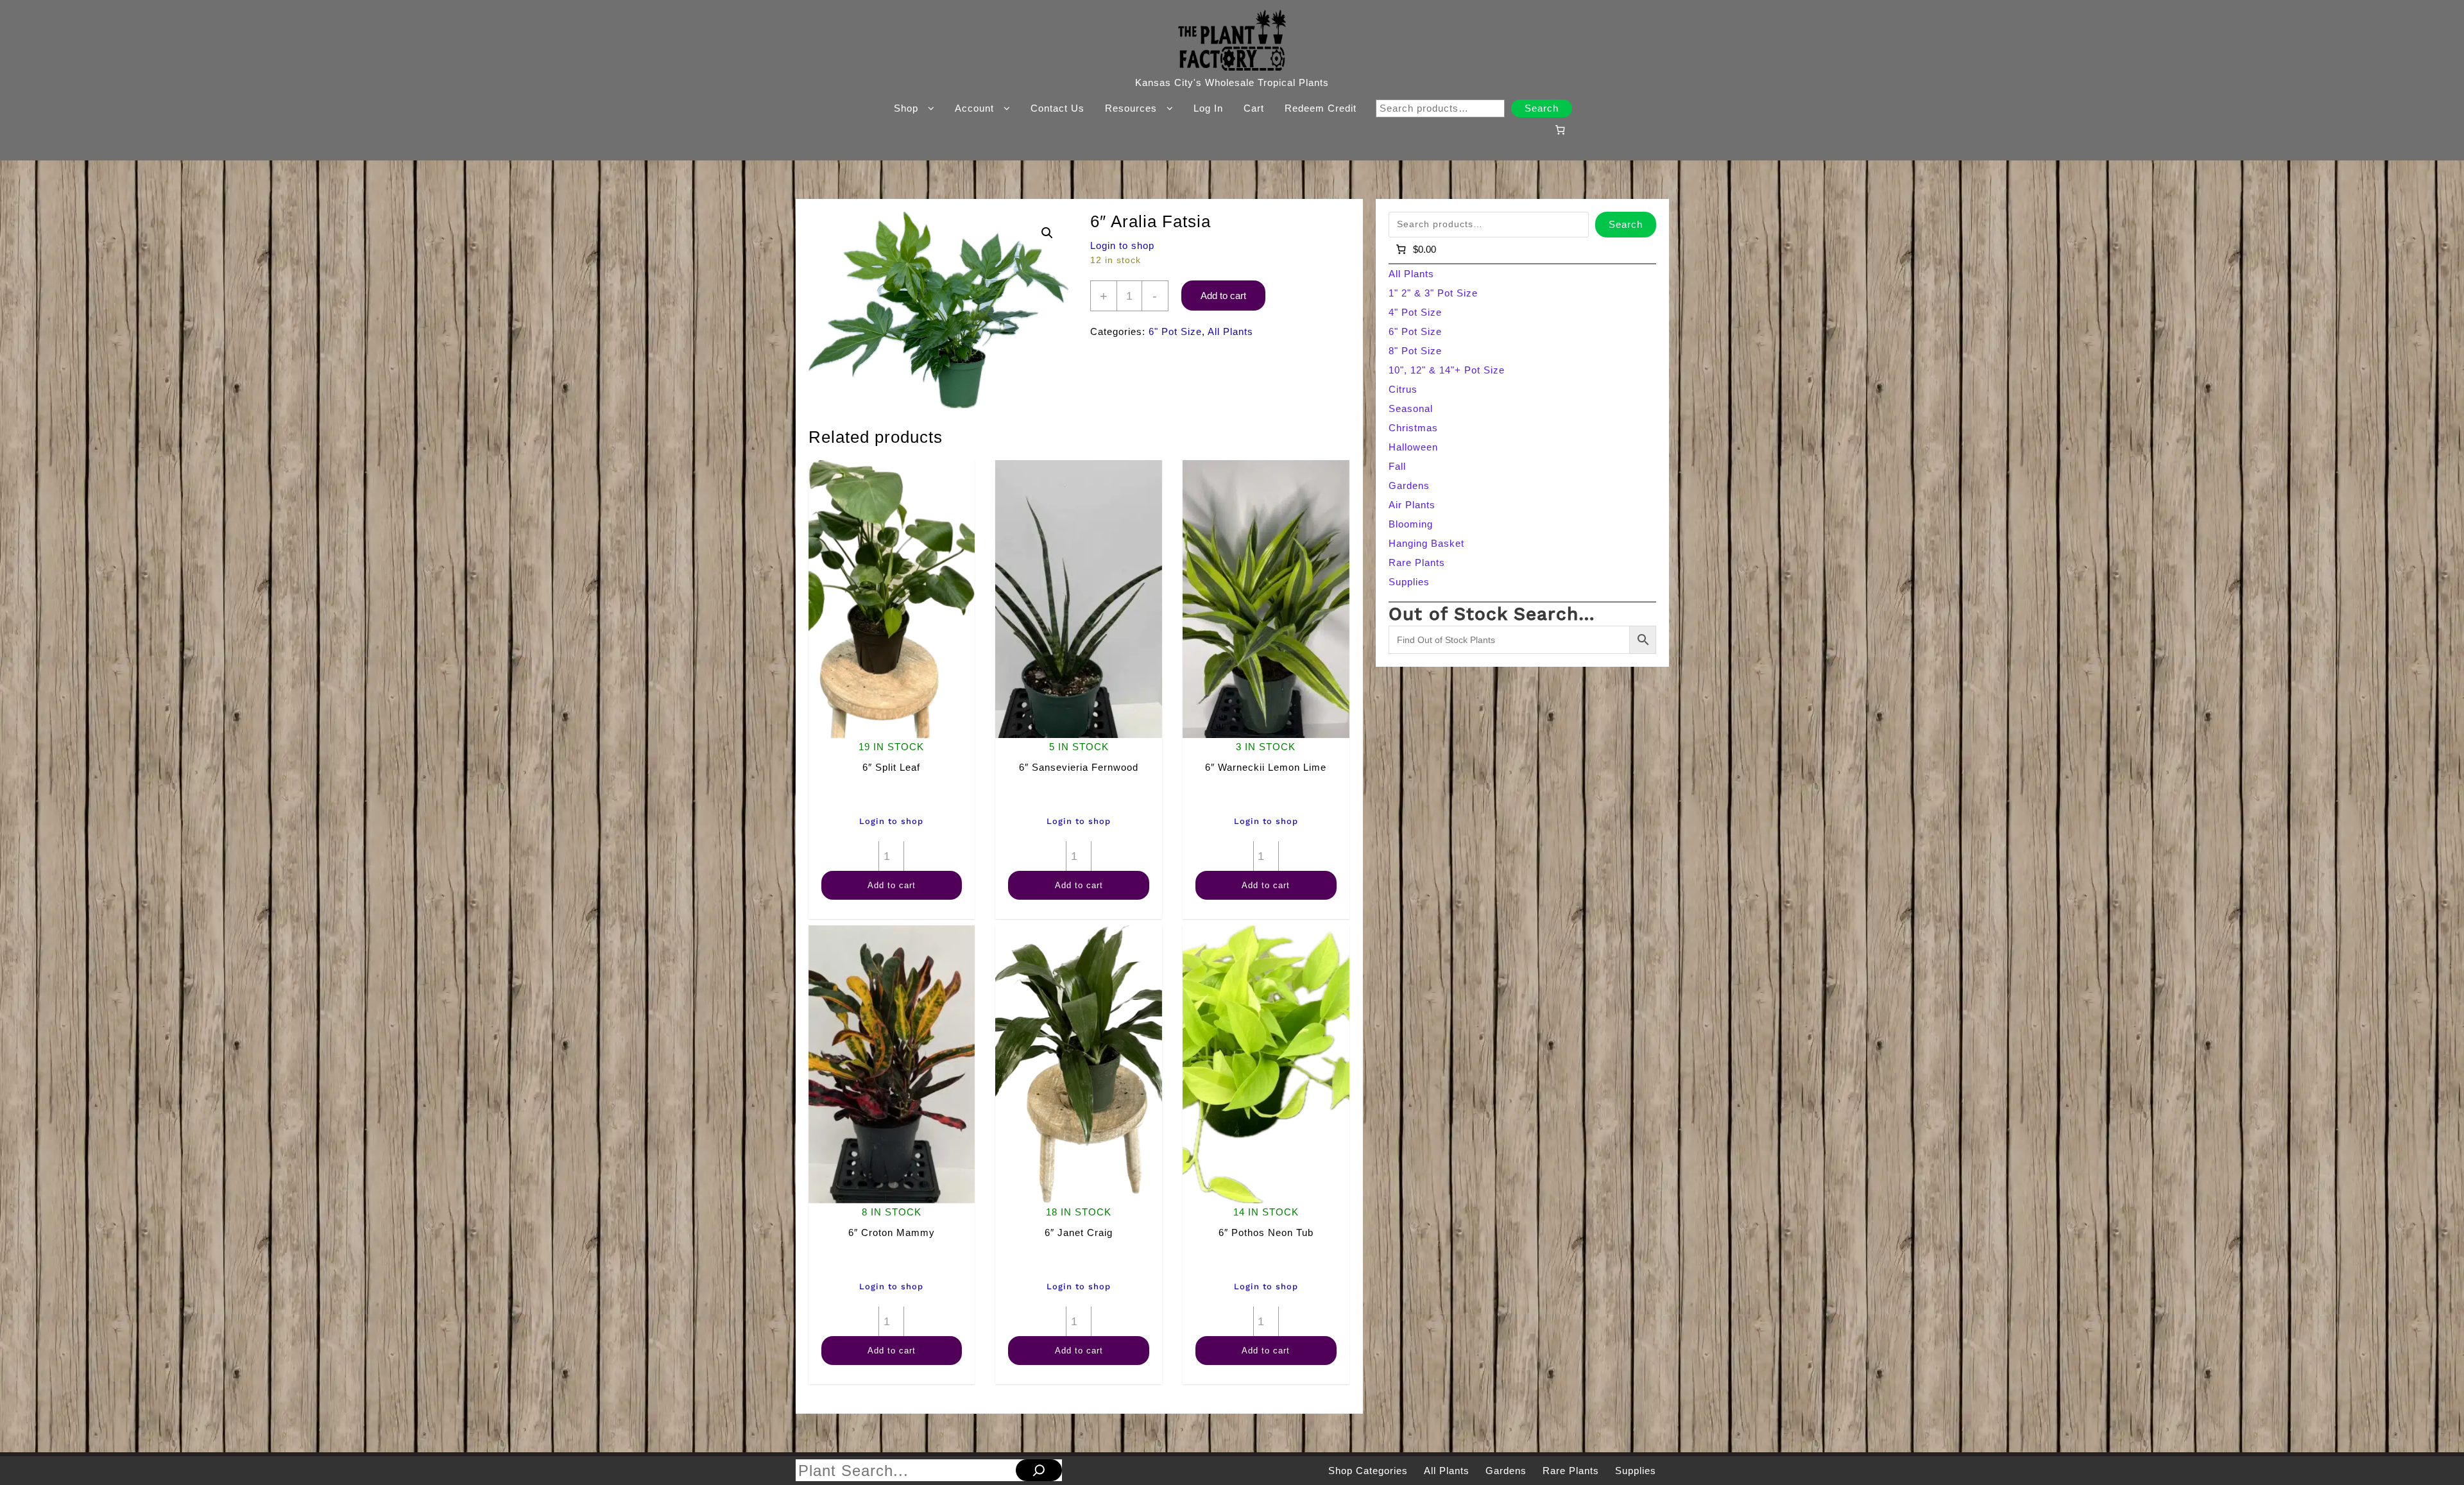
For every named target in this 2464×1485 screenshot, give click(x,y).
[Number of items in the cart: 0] (1560, 130)
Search (1542, 108)
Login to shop (1122, 245)
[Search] (1039, 1470)
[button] (1047, 233)
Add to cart (1223, 296)
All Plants (1230, 331)
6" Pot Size (1175, 331)
